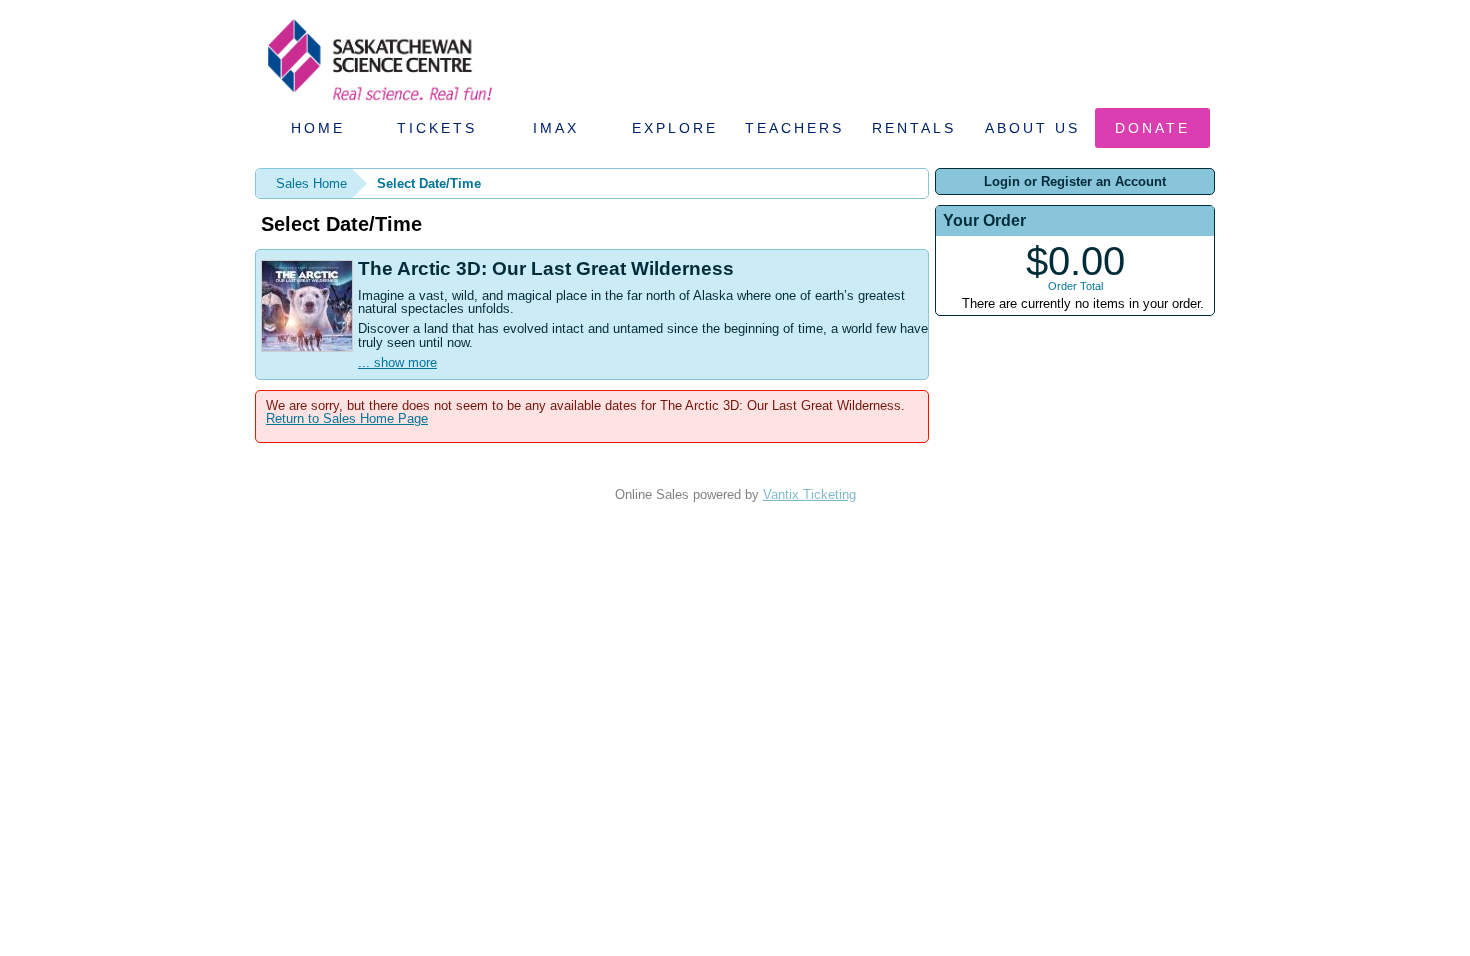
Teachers (794, 128)
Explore (675, 128)
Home (318, 128)
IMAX (556, 128)
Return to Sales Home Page (347, 418)
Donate (1152, 128)
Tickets (437, 128)
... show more (397, 362)
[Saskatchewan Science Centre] (378, 102)
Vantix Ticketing (809, 494)
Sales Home (311, 183)
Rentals (914, 128)
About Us (1032, 128)
